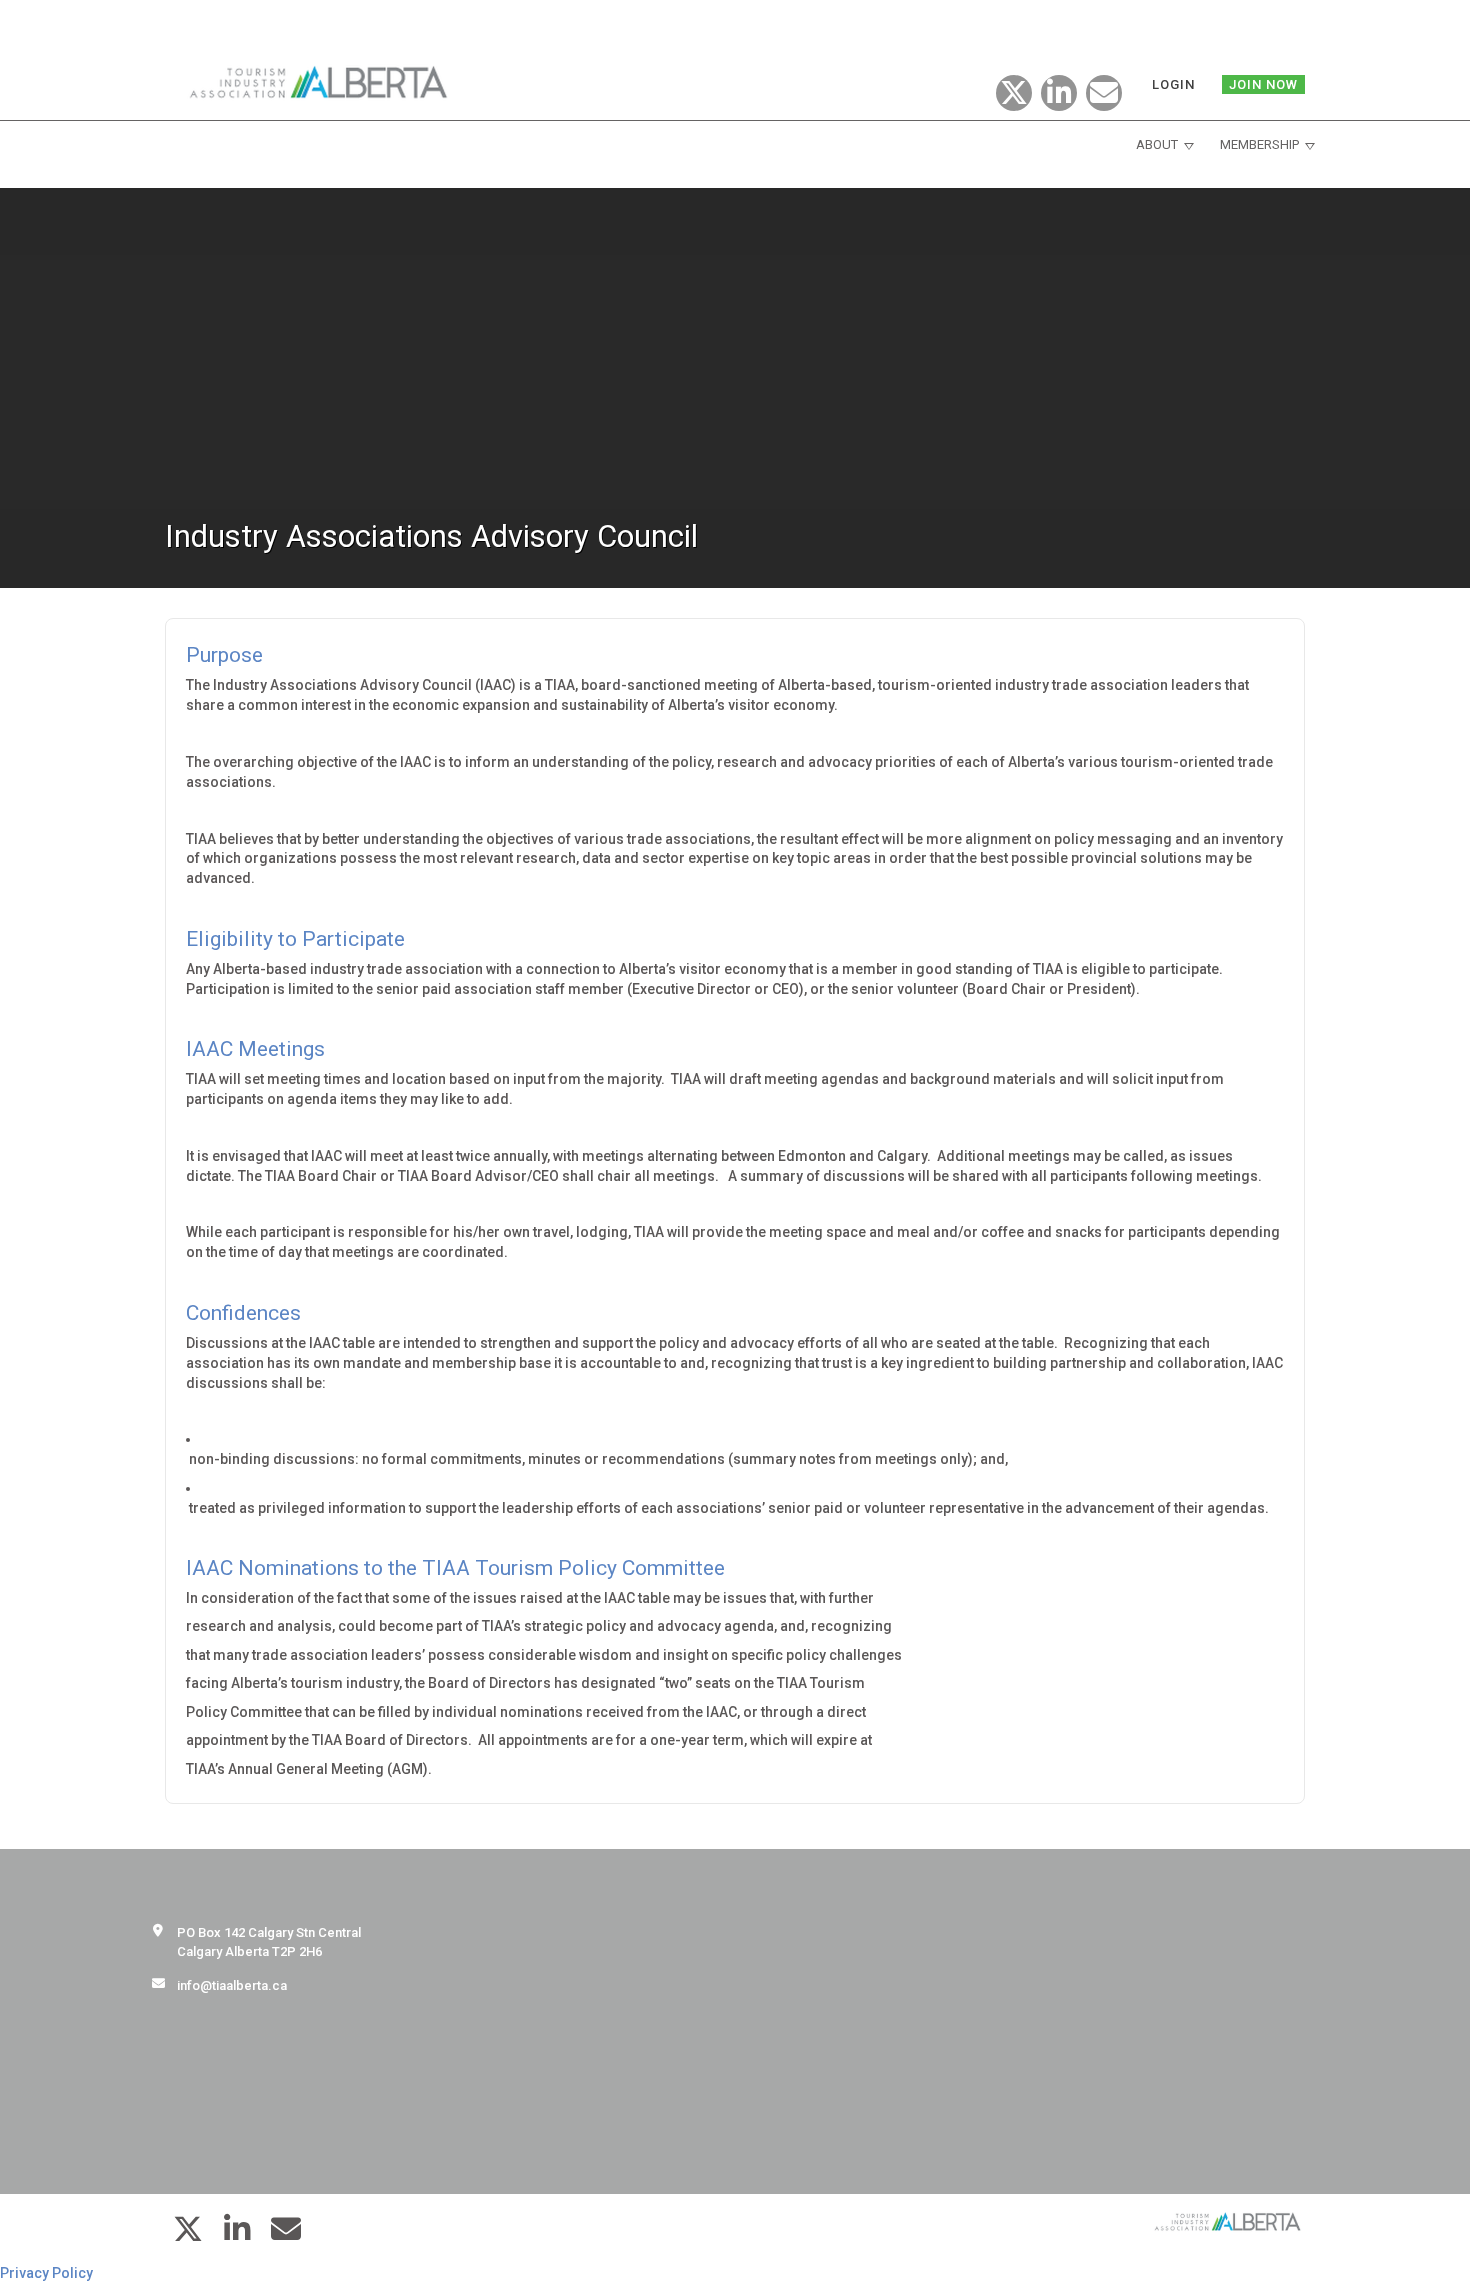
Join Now (1263, 84)
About (1157, 144)
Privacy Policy (46, 2273)
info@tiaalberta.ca (232, 1985)
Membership (1259, 144)
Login (1173, 84)
